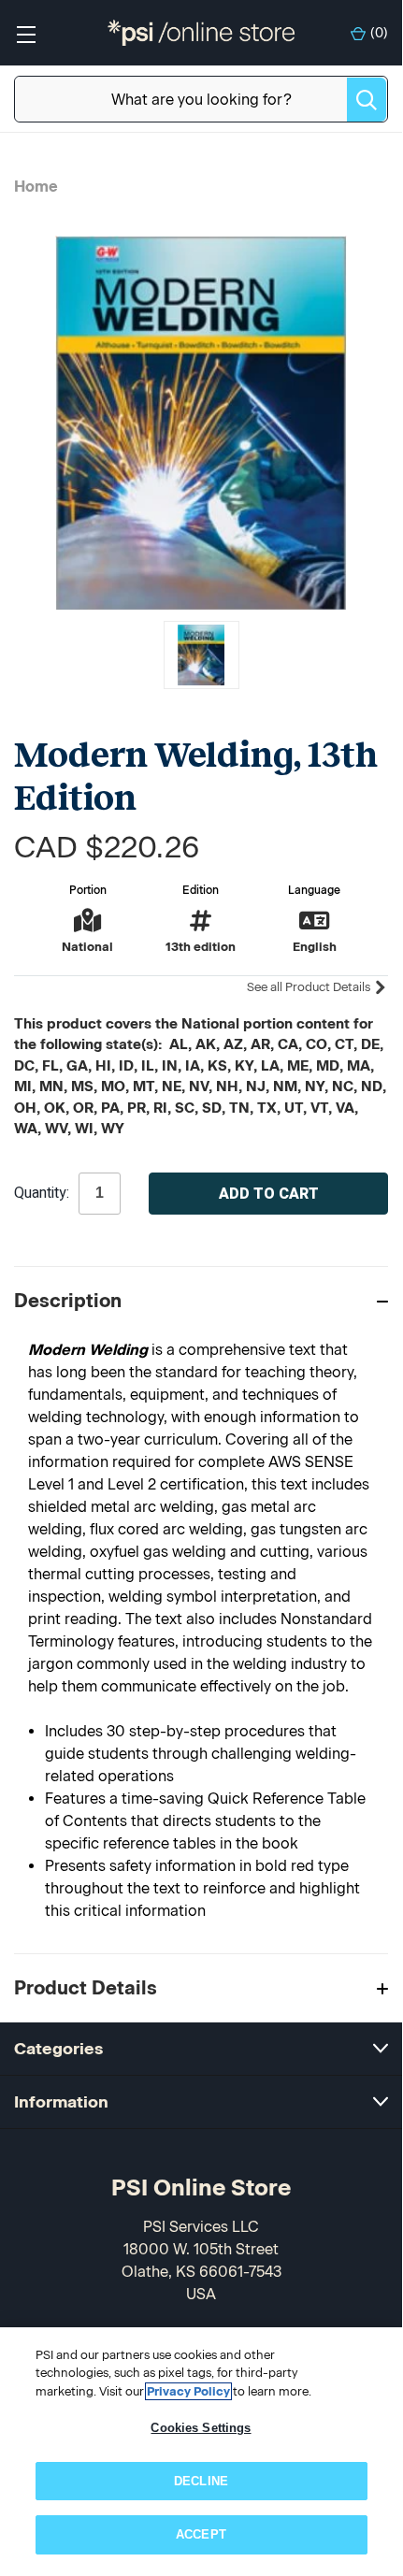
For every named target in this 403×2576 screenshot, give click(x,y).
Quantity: (42, 1193)
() (379, 33)
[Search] (367, 100)
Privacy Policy (188, 2391)
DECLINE (201, 2481)
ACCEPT (201, 2534)
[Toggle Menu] (26, 33)
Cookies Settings (201, 2428)
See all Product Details (310, 987)
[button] (201, 1300)
